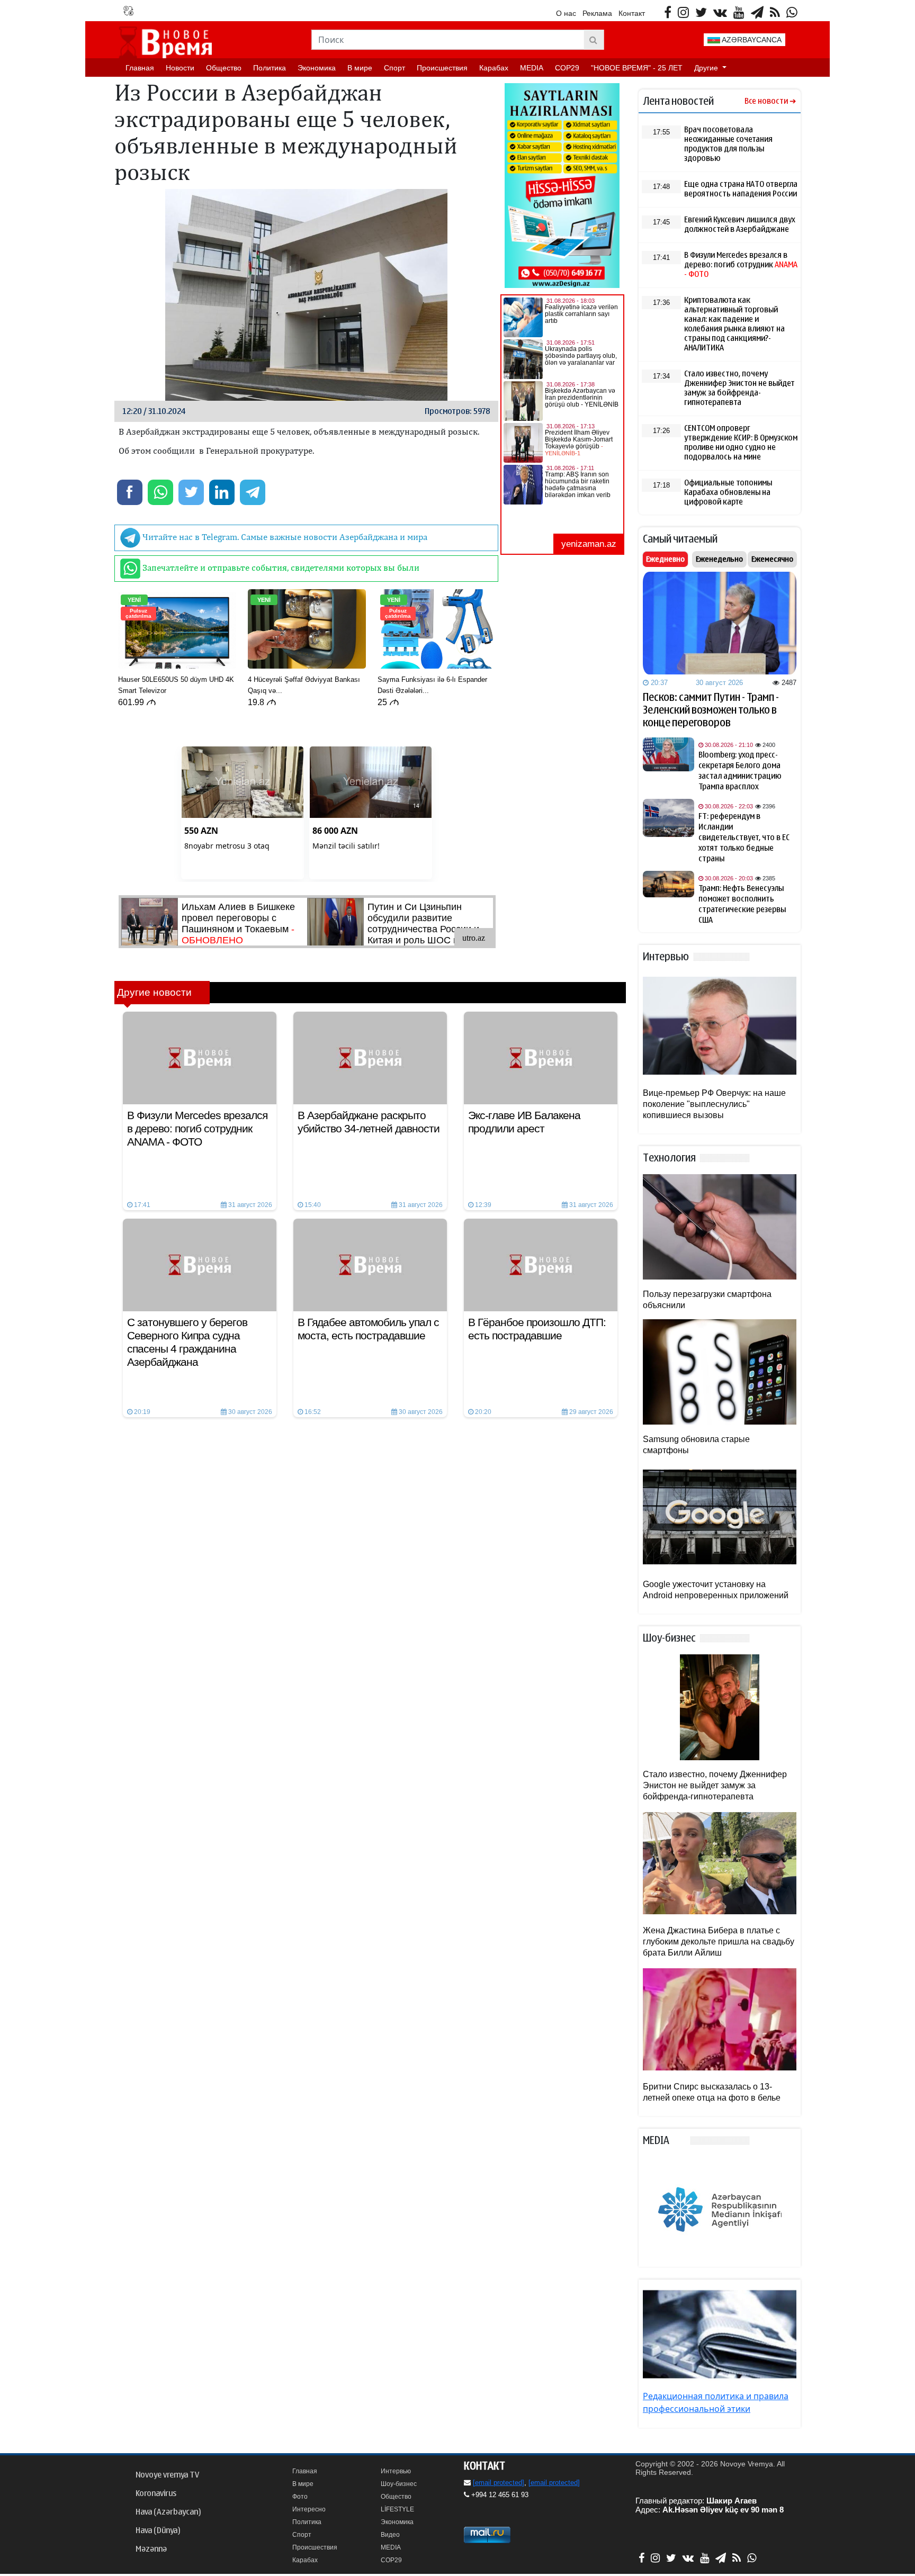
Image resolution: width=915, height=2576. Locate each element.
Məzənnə (151, 2549)
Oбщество (224, 68)
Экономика (317, 68)
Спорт (394, 68)
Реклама (597, 13)
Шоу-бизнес (399, 2484)
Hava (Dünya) (158, 2530)
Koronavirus (156, 2493)
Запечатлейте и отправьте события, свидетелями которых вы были (280, 568)
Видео (390, 2535)
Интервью (396, 2471)
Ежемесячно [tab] (772, 559)
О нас (566, 13)
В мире (360, 68)
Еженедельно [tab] (719, 559)
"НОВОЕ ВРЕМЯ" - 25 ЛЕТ (637, 68)
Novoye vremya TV (167, 2475)
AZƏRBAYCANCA (751, 40)
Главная (140, 68)
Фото (300, 2497)
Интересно (309, 2509)
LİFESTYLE (397, 2509)
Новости (180, 68)
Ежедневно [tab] (665, 559)
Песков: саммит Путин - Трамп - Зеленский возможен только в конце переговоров (711, 710)
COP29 (567, 68)
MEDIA (532, 68)
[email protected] (499, 2483)
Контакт (632, 13)
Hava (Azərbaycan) (168, 2512)
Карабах (494, 68)
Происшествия (442, 68)
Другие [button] (707, 68)
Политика (270, 68)
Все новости (766, 101)
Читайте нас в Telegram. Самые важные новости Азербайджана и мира (284, 537)
